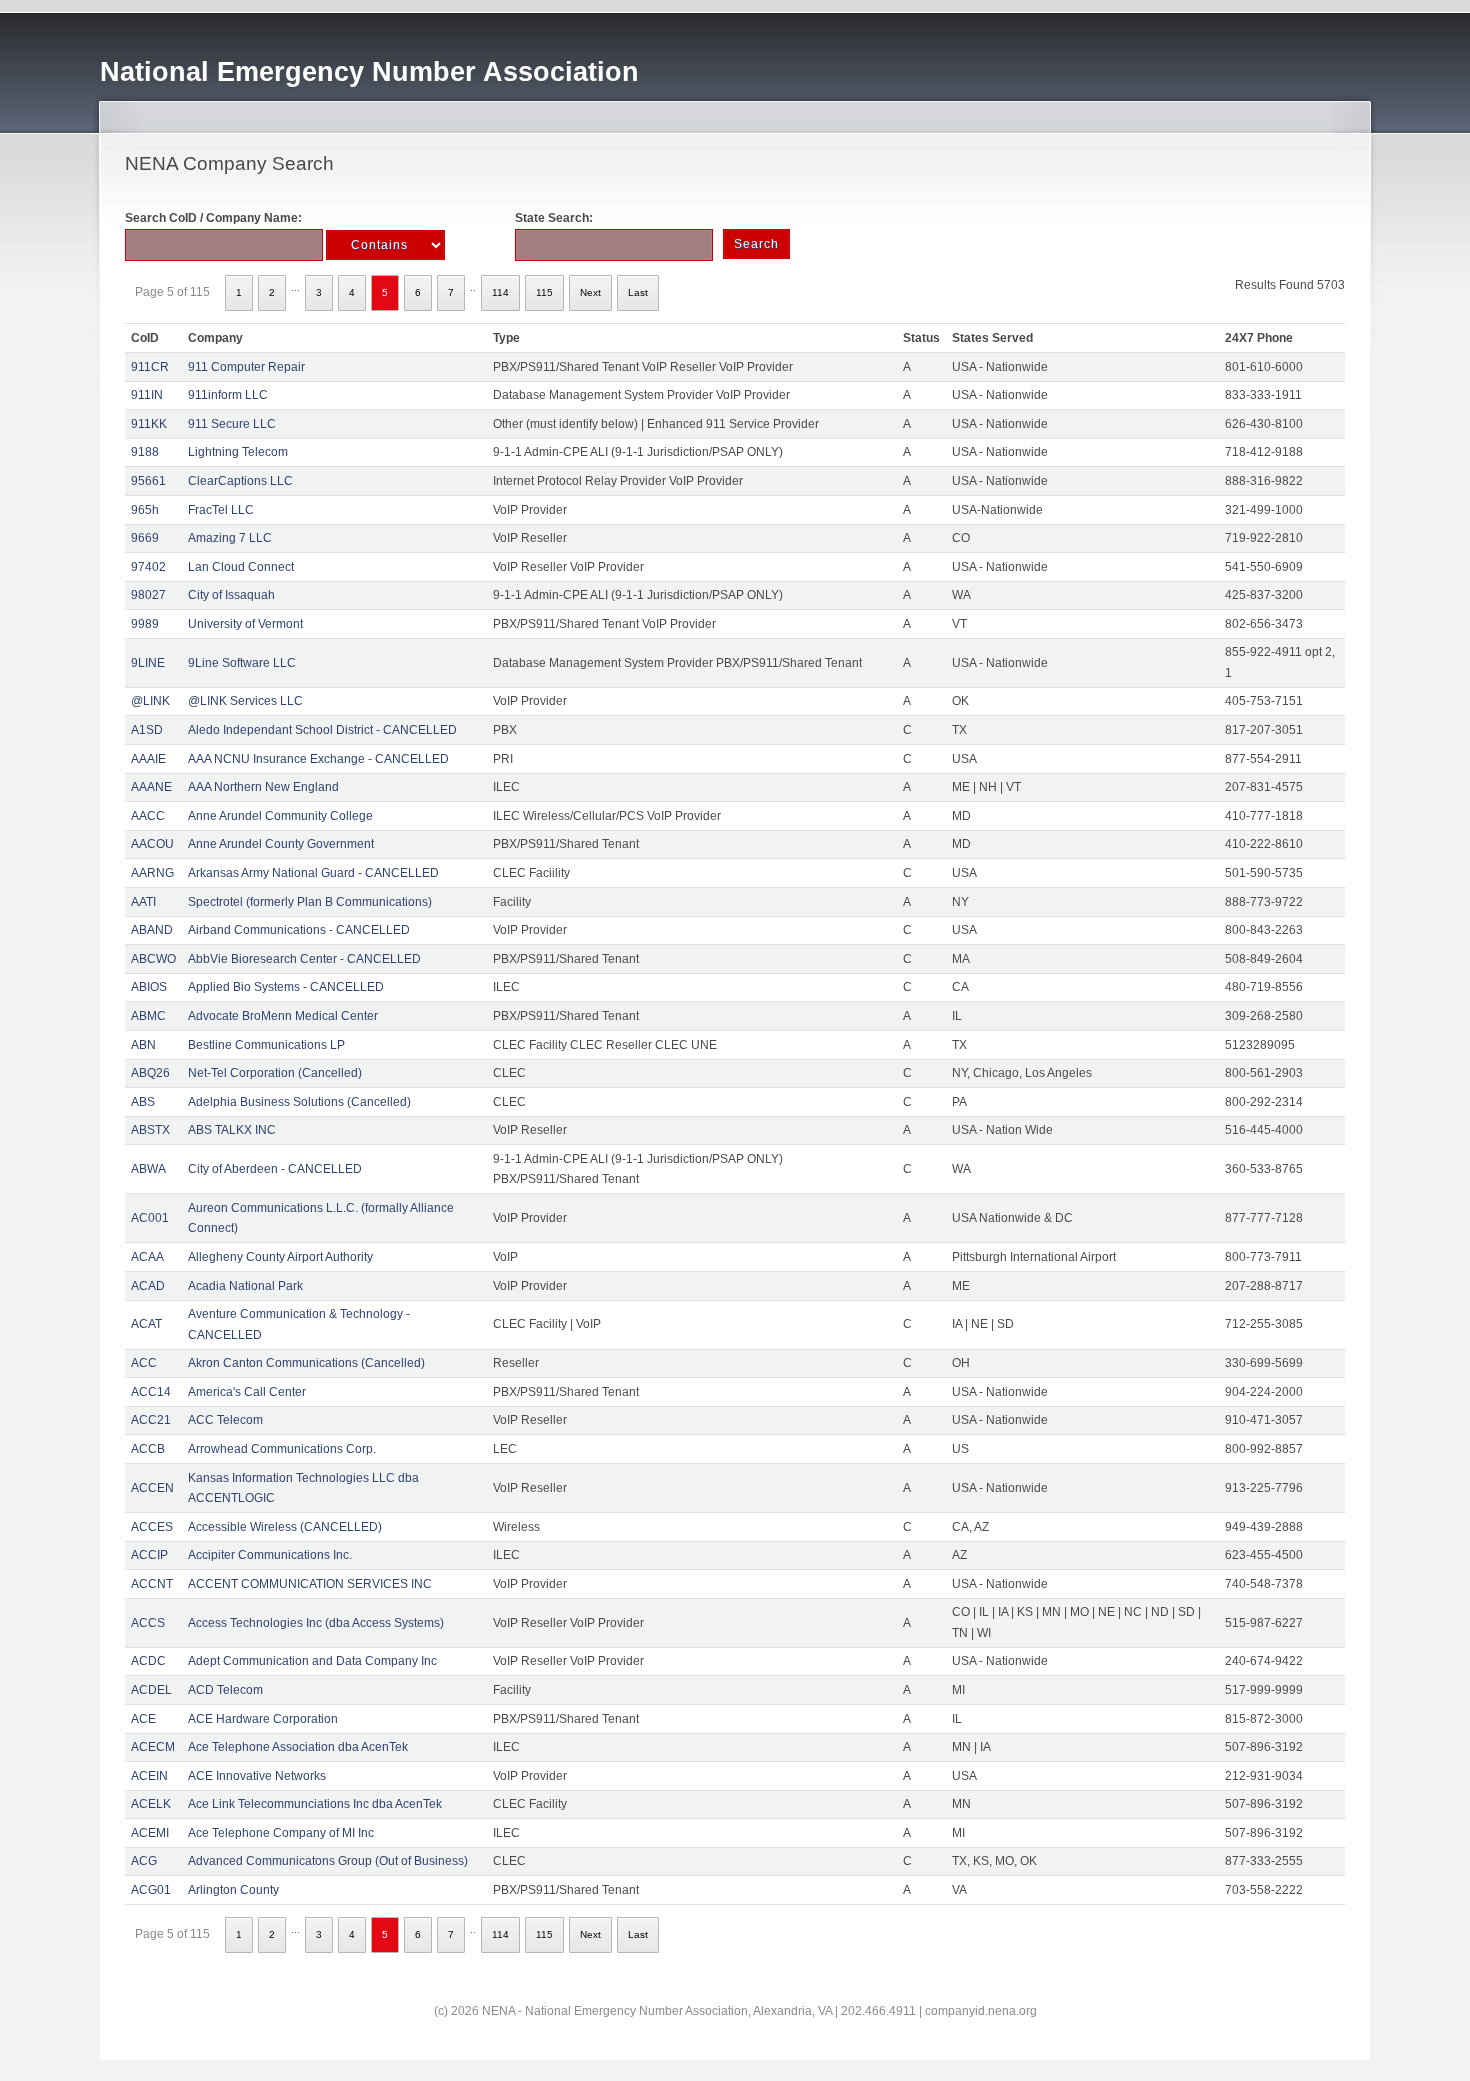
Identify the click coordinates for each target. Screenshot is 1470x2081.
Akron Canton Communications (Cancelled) (306, 1363)
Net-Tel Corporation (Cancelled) (275, 1073)
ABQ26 (150, 1073)
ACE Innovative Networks (257, 1776)
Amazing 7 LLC (230, 538)
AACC (148, 816)
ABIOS (149, 987)
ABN (143, 1045)
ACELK (151, 1804)
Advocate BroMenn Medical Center (283, 1016)
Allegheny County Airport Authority (280, 1257)
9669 (145, 538)
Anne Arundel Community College (280, 816)
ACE (143, 1719)
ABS (143, 1102)
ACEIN (149, 1776)
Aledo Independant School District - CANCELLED (322, 730)
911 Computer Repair (246, 367)
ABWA (148, 1169)
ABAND (152, 930)
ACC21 (151, 1420)
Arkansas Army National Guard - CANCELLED (313, 873)
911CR (150, 367)
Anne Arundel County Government (281, 844)
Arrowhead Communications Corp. (282, 1449)
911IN (147, 395)
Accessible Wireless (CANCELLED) (285, 1527)
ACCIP (149, 1555)
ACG (144, 1861)
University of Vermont (245, 624)
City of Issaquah (231, 595)
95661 (148, 481)
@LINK (150, 701)
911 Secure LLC (232, 424)
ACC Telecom (225, 1420)
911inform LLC (228, 395)
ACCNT (152, 1584)
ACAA (147, 1257)
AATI (143, 902)
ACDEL (151, 1690)
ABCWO (153, 959)
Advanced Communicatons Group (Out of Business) (328, 1861)
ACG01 (151, 1890)
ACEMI (150, 1833)
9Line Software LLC (242, 663)
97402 (148, 567)
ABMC (148, 1016)
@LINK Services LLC (245, 701)
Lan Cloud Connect (241, 567)
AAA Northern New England (263, 787)
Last (638, 292)
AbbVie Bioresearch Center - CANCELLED (304, 959)
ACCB (148, 1449)
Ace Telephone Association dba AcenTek (298, 1747)
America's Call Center (247, 1392)
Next (590, 292)
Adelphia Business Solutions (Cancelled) (299, 1102)
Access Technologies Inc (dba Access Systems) (316, 1623)
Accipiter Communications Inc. (270, 1555)
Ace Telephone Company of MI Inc (281, 1833)
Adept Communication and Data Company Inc (312, 1661)
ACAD (148, 1286)
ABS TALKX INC (232, 1130)
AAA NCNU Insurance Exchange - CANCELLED (318, 759)
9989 (145, 624)
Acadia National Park (245, 1286)
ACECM (153, 1747)
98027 (148, 595)
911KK (149, 424)
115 (544, 292)
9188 (145, 452)
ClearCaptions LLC (240, 481)
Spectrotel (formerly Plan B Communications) (310, 902)
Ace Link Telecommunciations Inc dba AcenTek (315, 1804)
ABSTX (150, 1130)
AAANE (151, 787)
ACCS (148, 1623)
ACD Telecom (225, 1690)
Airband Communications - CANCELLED (299, 930)
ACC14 (151, 1392)
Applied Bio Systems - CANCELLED (286, 987)
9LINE (148, 663)
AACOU (152, 844)
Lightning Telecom (238, 452)
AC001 (150, 1218)
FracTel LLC (221, 510)
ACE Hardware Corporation (263, 1719)
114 (500, 292)
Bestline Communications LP (266, 1045)
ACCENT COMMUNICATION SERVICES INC (310, 1584)
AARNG (152, 873)
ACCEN (152, 1488)
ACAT (146, 1324)
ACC (144, 1363)
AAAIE (148, 759)
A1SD (147, 730)
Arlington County (233, 1890)
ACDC (148, 1661)
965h (145, 510)
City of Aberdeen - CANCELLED (275, 1169)
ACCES (152, 1527)
